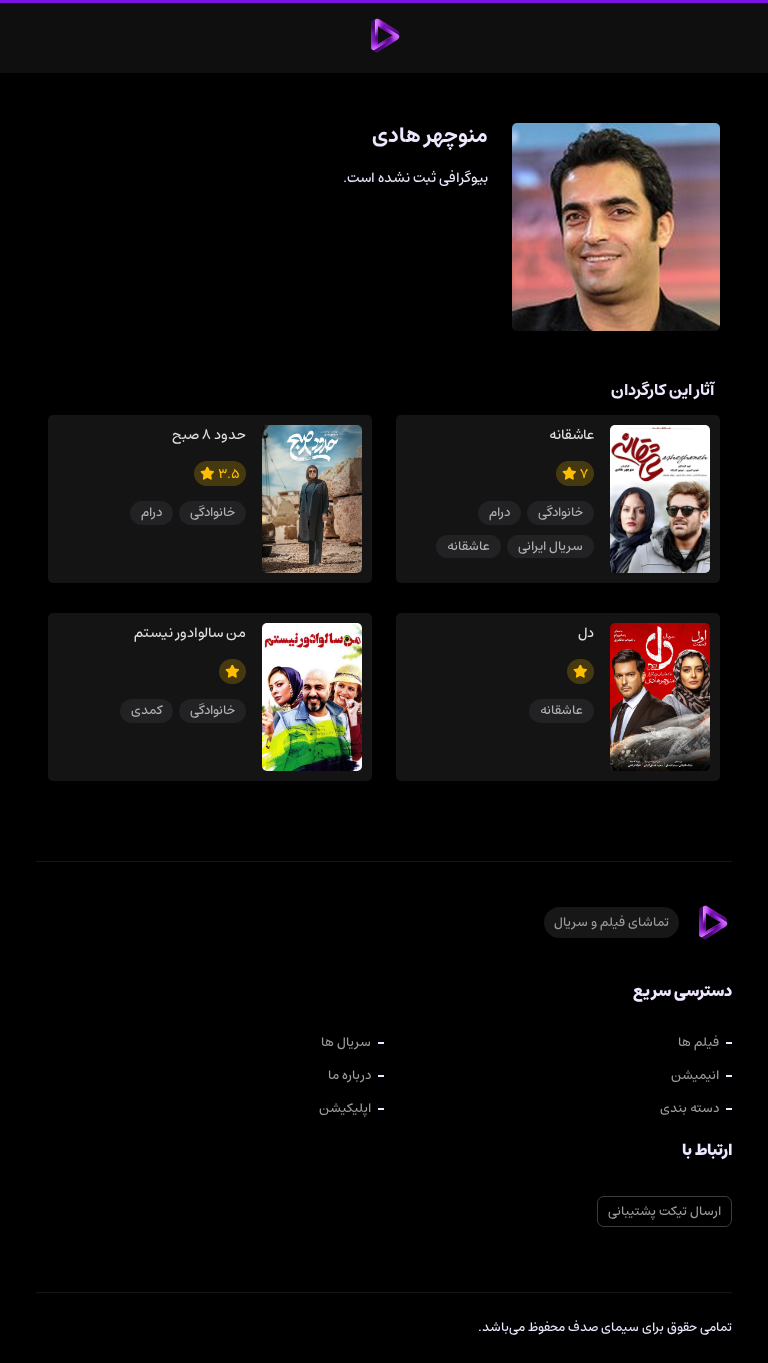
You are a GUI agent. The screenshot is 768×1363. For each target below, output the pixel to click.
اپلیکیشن (345, 1108)
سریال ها (346, 1042)
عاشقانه (468, 546)
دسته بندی (689, 1108)
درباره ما (349, 1075)
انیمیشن (695, 1075)
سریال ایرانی (550, 546)
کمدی (146, 710)
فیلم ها (698, 1042)
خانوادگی (560, 512)
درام (499, 512)
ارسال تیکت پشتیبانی (664, 1211)
